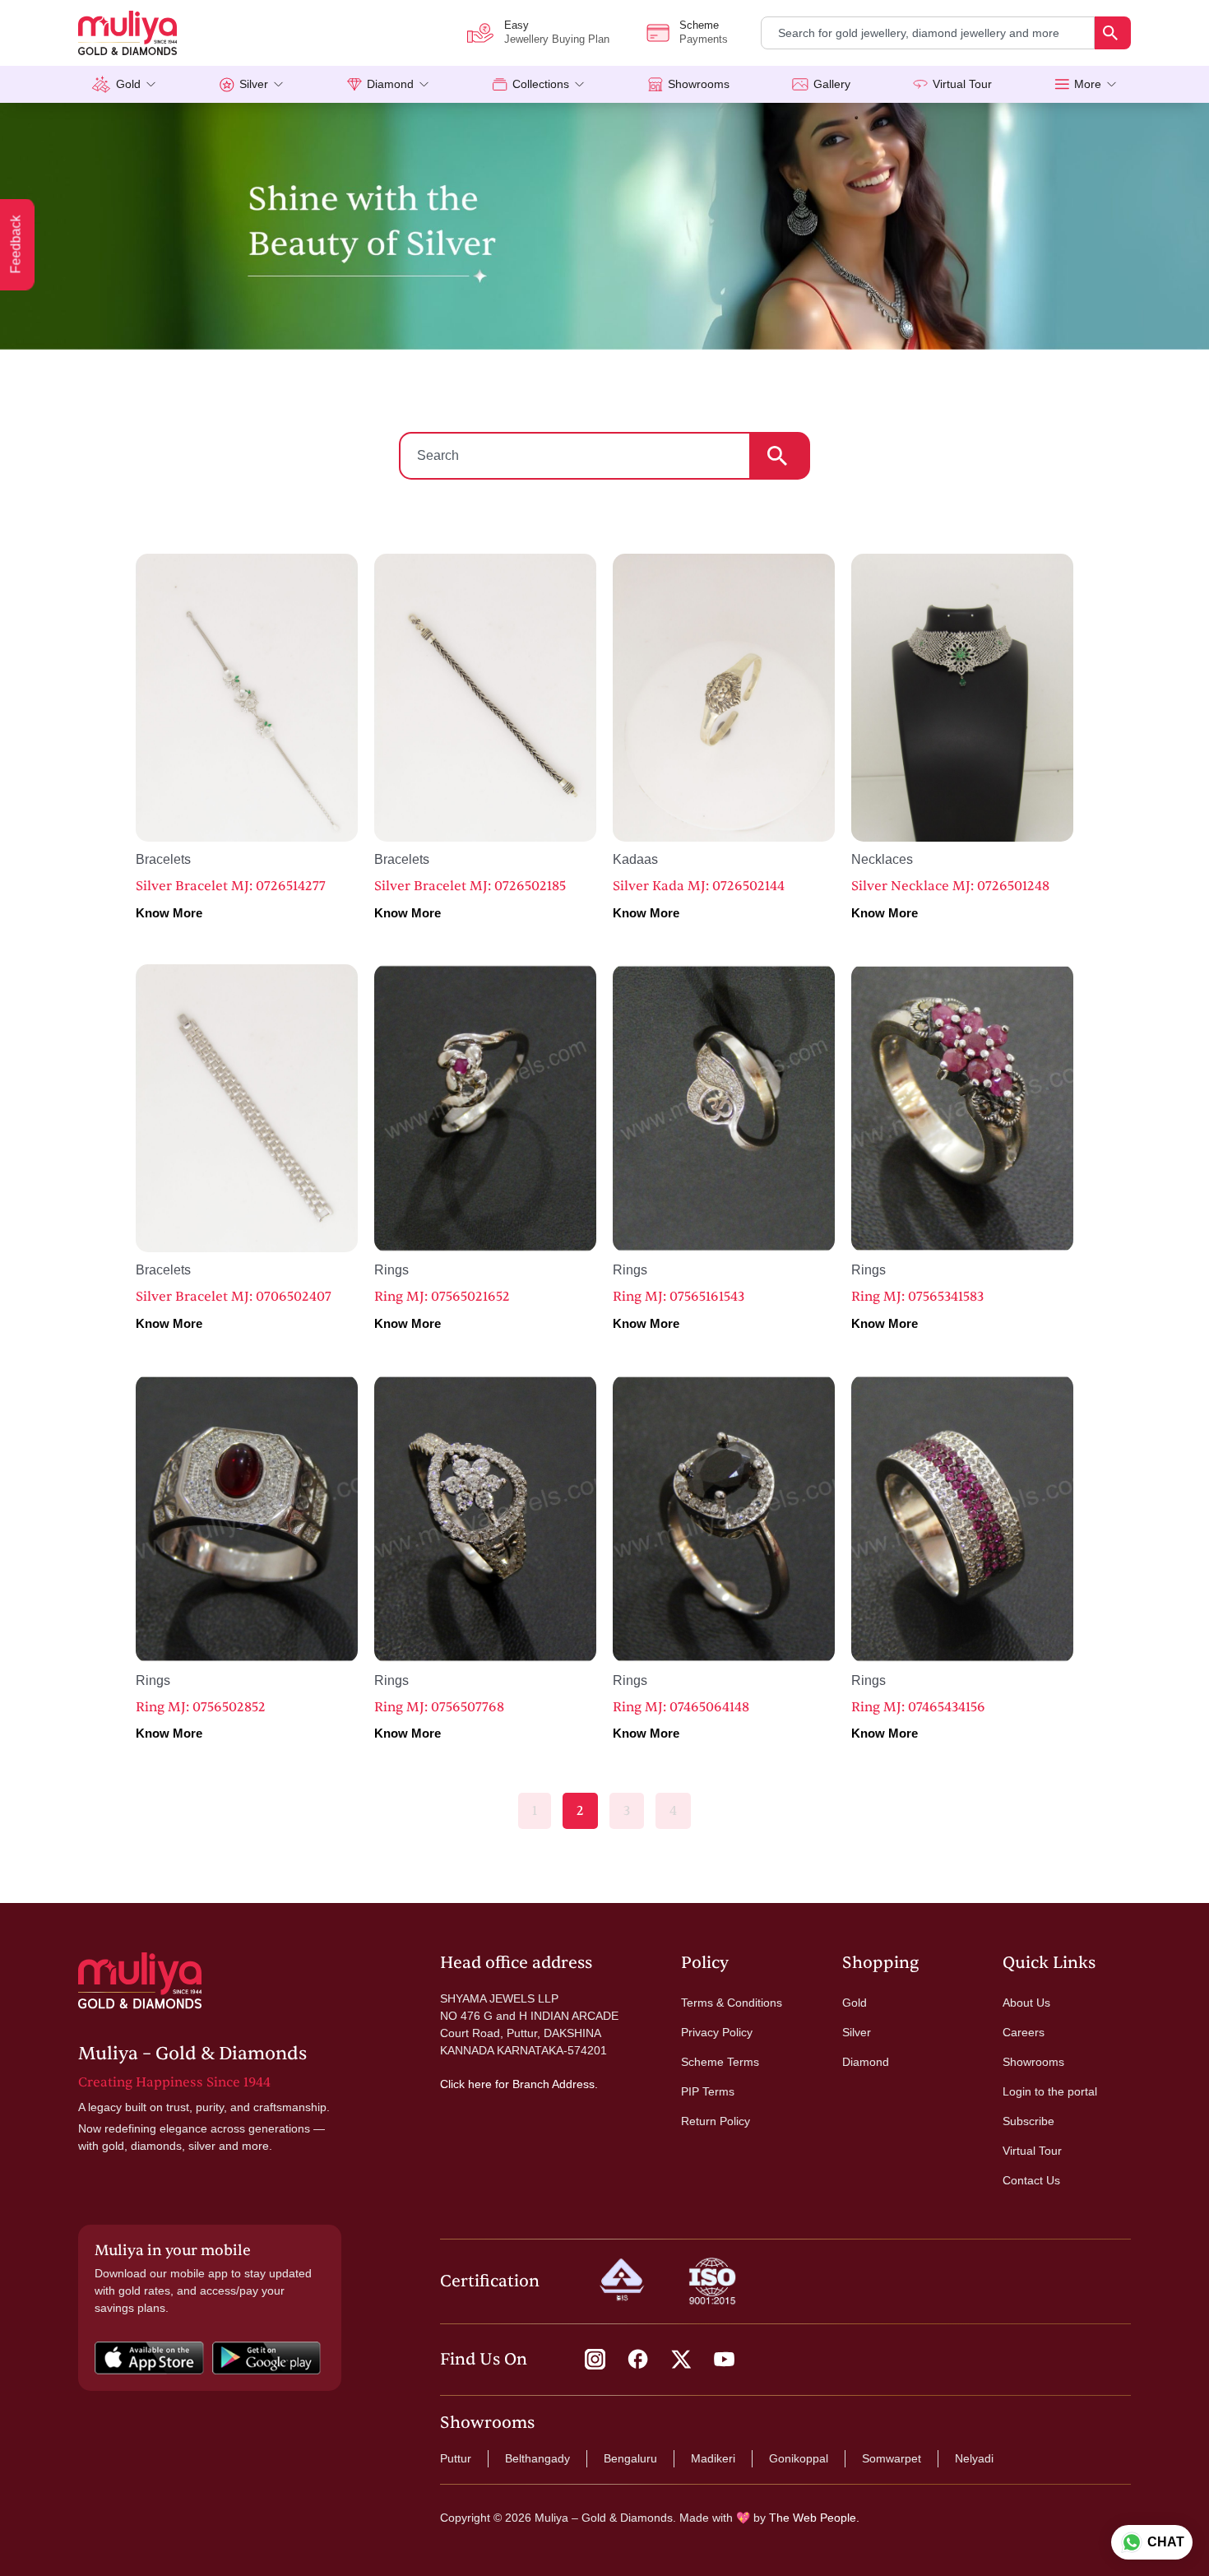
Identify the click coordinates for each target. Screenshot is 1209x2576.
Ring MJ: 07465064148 (681, 1707)
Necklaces (882, 859)
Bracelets (163, 859)
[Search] (1113, 33)
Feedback (16, 245)
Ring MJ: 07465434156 (918, 1707)
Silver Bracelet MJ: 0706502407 (234, 1297)
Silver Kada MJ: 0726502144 (699, 886)
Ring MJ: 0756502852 (201, 1707)
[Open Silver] (278, 84)
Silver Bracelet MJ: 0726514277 (231, 886)
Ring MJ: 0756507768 (439, 1707)
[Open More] (1112, 84)
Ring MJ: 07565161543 (679, 1297)
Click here (466, 2084)
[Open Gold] (151, 84)
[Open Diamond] (424, 84)
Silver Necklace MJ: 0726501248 (950, 886)
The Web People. (814, 2518)
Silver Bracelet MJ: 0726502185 (470, 886)
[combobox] (928, 33)
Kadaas (635, 859)
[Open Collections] (579, 84)
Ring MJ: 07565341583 (917, 1297)
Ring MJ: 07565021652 (442, 1297)
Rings (391, 1270)
